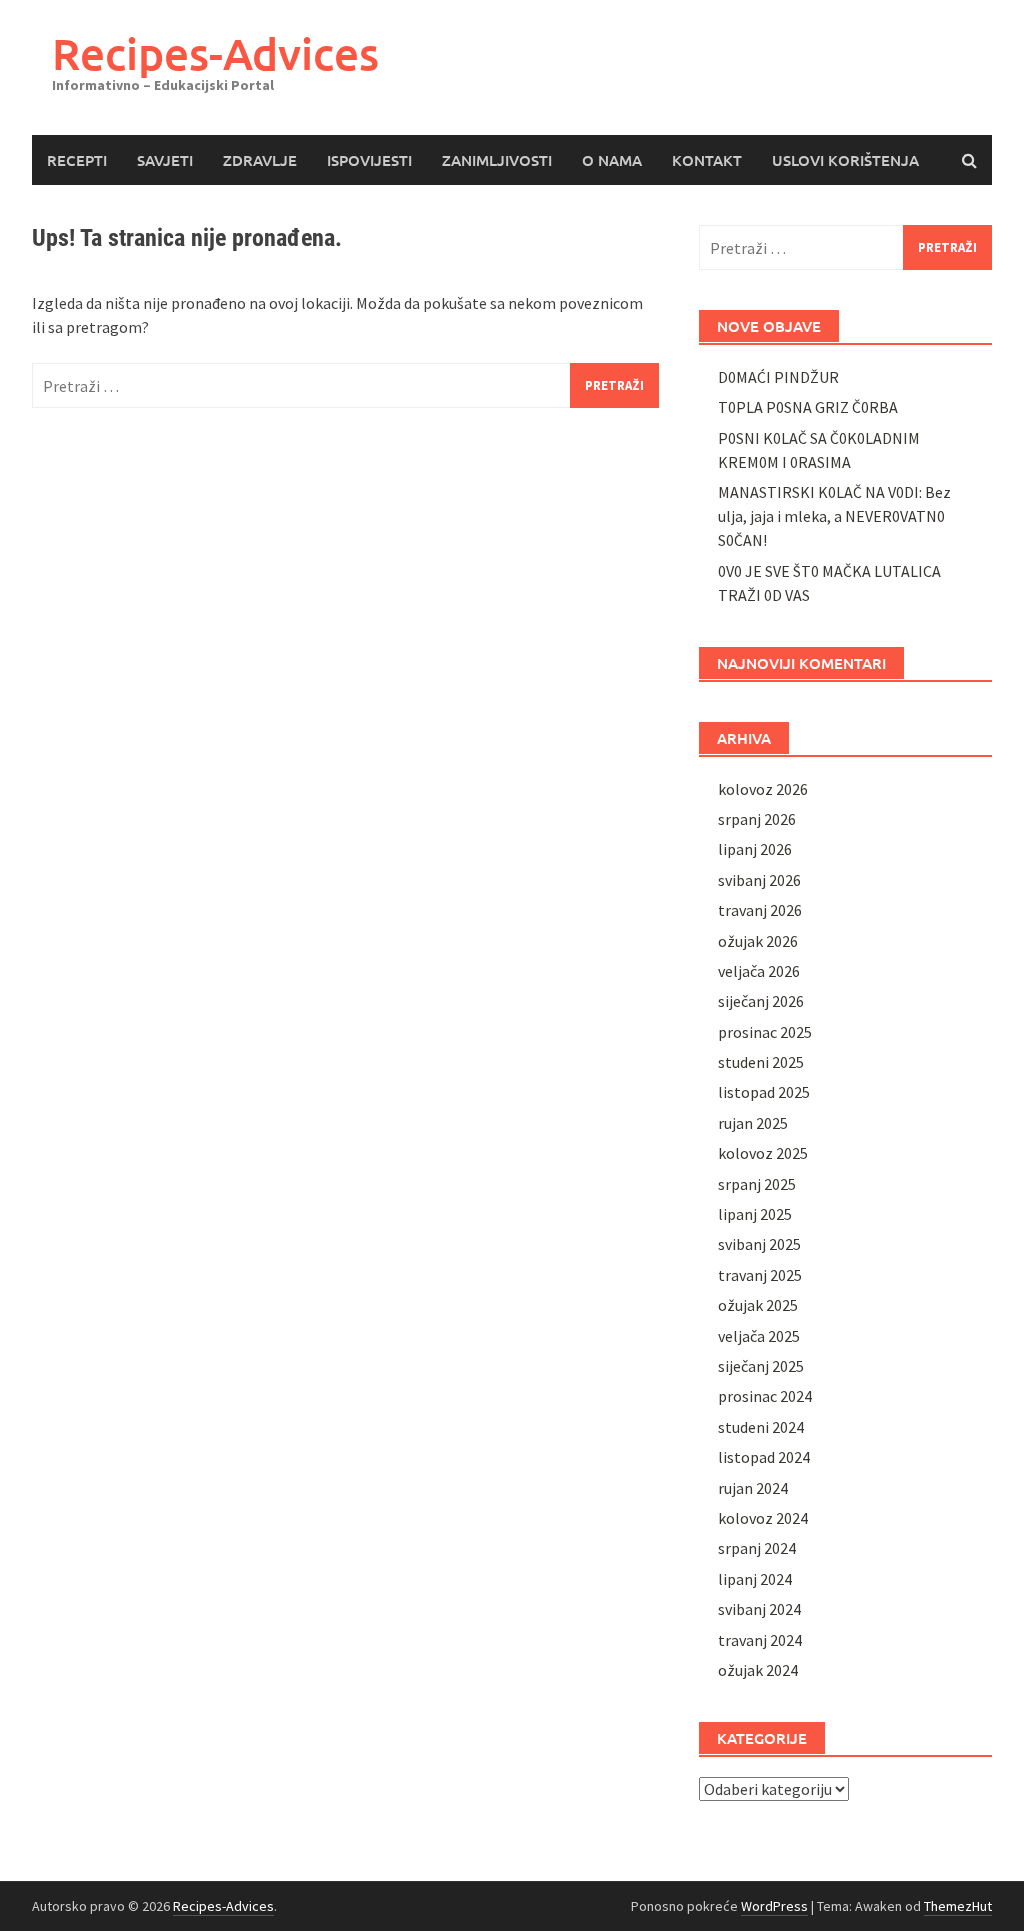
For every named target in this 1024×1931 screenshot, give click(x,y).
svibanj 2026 (759, 880)
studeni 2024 (761, 1427)
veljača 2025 (759, 1336)
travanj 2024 (760, 1640)
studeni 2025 (761, 1062)
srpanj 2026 (757, 819)
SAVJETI (165, 160)
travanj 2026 (760, 910)
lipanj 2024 (755, 1579)
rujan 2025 (753, 1123)
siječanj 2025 (761, 1366)
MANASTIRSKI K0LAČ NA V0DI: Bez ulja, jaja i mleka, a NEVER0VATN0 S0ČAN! (834, 516)
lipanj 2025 (755, 1214)
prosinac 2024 (765, 1396)
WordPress (774, 1906)
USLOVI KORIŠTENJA (845, 160)
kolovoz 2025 (763, 1153)
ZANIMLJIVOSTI (497, 160)
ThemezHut (958, 1906)
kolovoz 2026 (763, 789)
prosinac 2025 (765, 1032)
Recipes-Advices (215, 53)
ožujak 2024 (758, 1670)
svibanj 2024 (759, 1609)
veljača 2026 (759, 971)
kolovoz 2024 (763, 1518)
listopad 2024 (764, 1457)
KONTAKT (707, 160)
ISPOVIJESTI (369, 160)
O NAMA (612, 160)
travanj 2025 (760, 1275)
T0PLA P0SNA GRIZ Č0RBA (808, 407)
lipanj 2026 (755, 849)
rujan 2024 (753, 1488)
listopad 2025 (764, 1092)
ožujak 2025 (758, 1305)
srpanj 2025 (757, 1184)
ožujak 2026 (758, 941)
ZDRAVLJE (260, 160)
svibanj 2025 (759, 1244)
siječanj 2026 (761, 1001)
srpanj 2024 (757, 1548)
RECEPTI (77, 160)
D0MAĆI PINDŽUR (778, 377)
